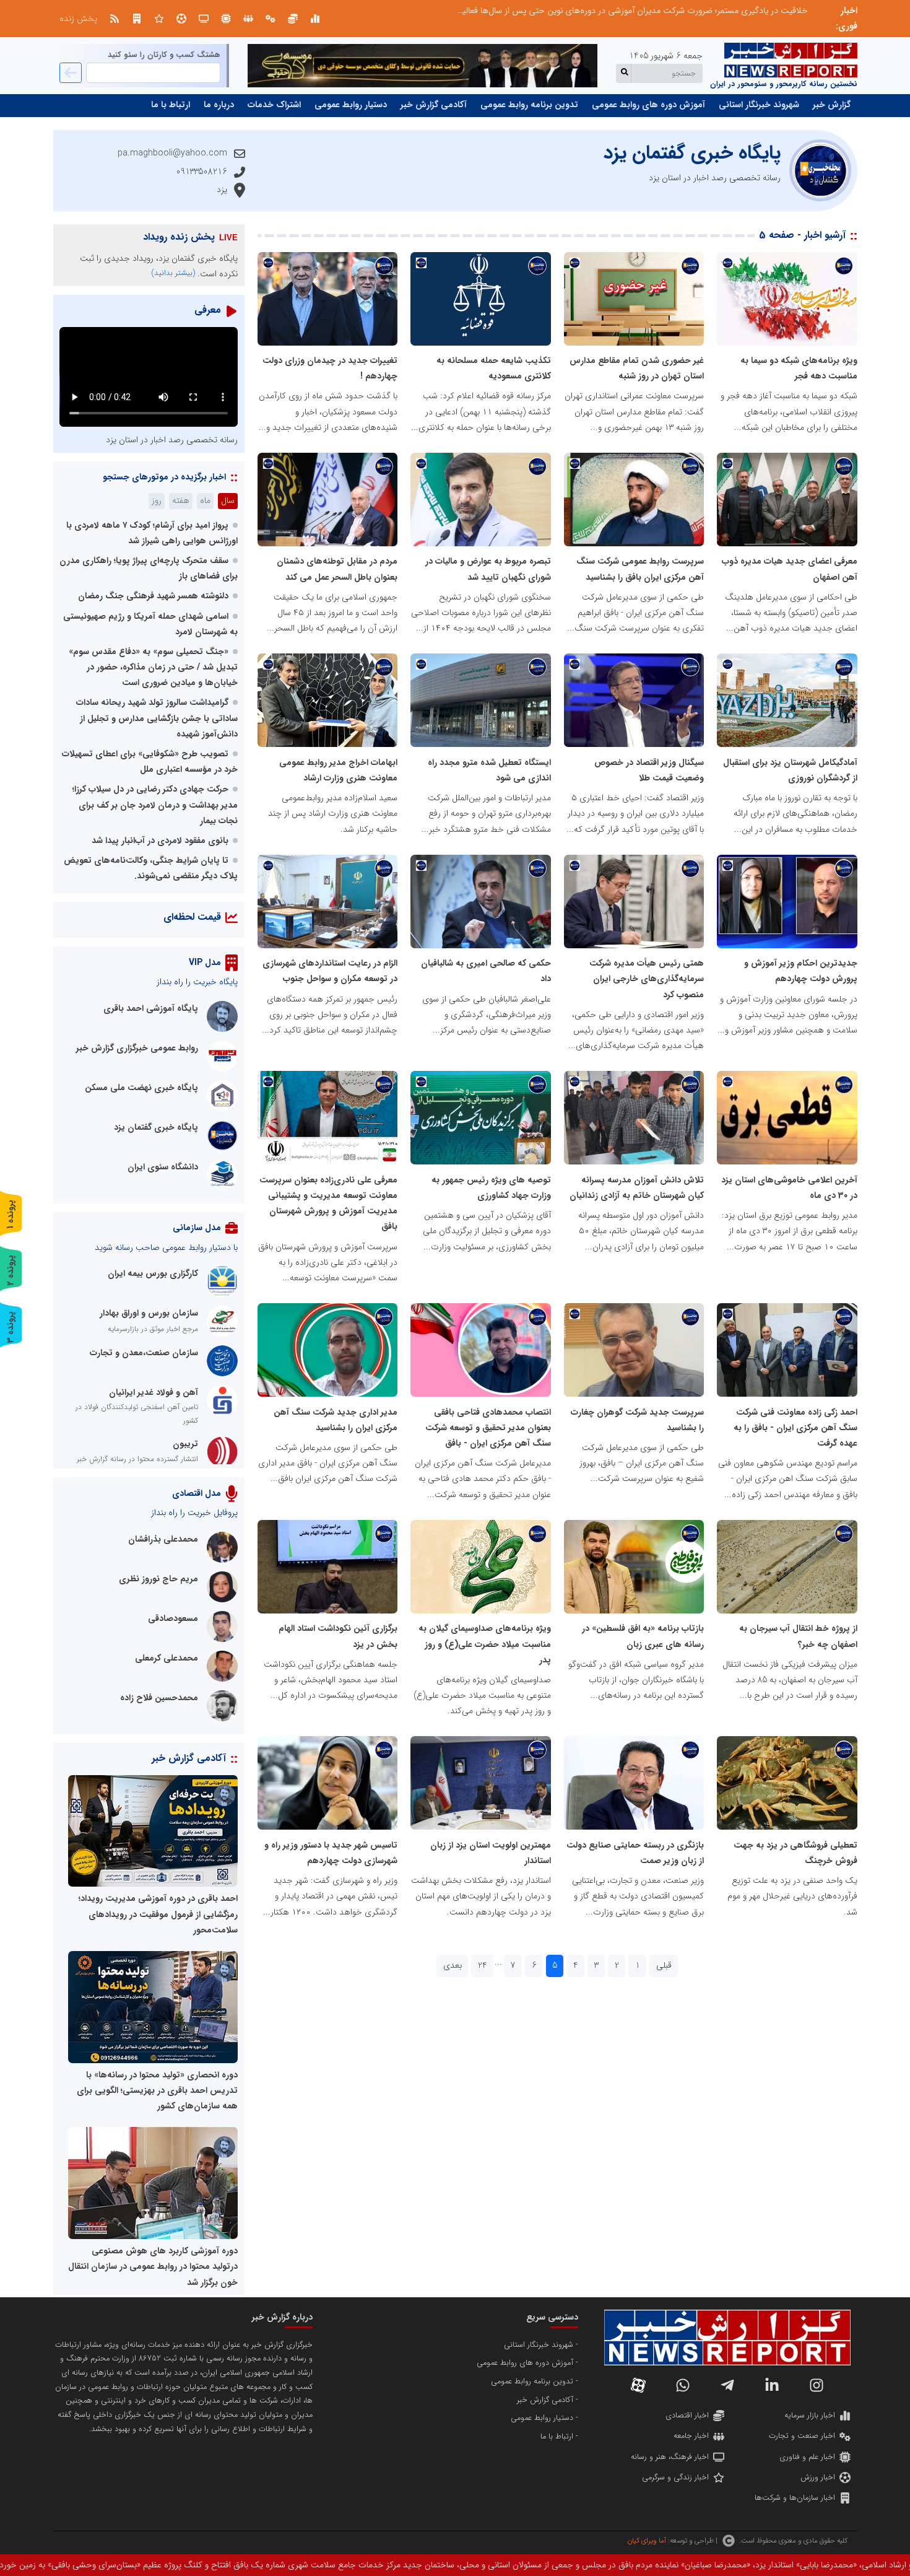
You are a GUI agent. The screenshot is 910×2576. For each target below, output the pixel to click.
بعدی (453, 1965)
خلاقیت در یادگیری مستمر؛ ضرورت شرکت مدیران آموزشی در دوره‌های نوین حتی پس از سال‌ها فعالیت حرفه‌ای (617, 11)
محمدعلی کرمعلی (167, 1658)
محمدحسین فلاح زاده (159, 1698)
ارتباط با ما (171, 105)
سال (228, 500)
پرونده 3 (11, 1327)
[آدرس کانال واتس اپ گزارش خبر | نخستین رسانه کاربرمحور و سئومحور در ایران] (683, 2385)
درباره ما (219, 105)
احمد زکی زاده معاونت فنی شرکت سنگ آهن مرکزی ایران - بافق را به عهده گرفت (795, 1428)
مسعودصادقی (173, 1618)
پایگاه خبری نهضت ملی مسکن (141, 1088)
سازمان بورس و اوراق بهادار (149, 1313)
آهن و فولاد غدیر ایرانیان (154, 1392)
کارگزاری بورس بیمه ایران (153, 1273)
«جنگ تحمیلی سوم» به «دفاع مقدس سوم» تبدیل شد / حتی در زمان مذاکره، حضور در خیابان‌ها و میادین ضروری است (153, 667)
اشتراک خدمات (274, 105)
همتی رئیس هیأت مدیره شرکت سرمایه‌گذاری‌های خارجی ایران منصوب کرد (647, 979)
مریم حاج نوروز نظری (158, 1579)
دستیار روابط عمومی (351, 105)
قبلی (664, 1965)
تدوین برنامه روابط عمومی (529, 105)
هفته (181, 500)
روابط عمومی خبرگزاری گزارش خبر (137, 1048)
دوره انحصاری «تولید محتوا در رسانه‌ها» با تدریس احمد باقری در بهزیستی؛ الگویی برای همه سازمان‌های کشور (157, 2090)
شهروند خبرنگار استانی (759, 105)
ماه (205, 500)
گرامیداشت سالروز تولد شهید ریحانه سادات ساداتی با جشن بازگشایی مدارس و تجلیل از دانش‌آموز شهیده (157, 718)
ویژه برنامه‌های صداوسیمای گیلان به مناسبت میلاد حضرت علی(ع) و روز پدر (485, 1644)
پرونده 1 (11, 1214)
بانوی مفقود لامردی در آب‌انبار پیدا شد (160, 840)
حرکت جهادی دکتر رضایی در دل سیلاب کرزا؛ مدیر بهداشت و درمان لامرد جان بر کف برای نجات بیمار (155, 805)
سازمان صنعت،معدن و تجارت (144, 1353)
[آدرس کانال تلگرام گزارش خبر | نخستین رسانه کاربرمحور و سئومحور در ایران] (727, 2385)
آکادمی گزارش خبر (434, 105)
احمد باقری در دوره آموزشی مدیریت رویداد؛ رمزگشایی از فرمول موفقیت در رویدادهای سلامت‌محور (158, 1914)
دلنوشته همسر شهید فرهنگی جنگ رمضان (153, 596)
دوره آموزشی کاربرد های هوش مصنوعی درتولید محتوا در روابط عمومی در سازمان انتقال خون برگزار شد (153, 2266)
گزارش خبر (832, 105)
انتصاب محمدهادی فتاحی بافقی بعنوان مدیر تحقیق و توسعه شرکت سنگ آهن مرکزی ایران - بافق (488, 1428)
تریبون (185, 1444)
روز (157, 500)
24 (483, 1965)
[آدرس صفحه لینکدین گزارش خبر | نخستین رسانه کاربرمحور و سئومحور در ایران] (772, 2385)
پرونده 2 (11, 1270)
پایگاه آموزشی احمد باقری (151, 1008)
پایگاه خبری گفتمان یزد (156, 1127)
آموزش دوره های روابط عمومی (648, 105)
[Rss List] (115, 19)
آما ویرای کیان (647, 2541)
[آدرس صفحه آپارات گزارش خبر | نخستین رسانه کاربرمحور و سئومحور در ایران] (638, 2385)
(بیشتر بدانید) (173, 273)
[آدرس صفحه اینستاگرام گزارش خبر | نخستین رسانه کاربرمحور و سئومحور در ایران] (817, 2385)
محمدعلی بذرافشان (163, 1539)
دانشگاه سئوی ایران (163, 1167)
